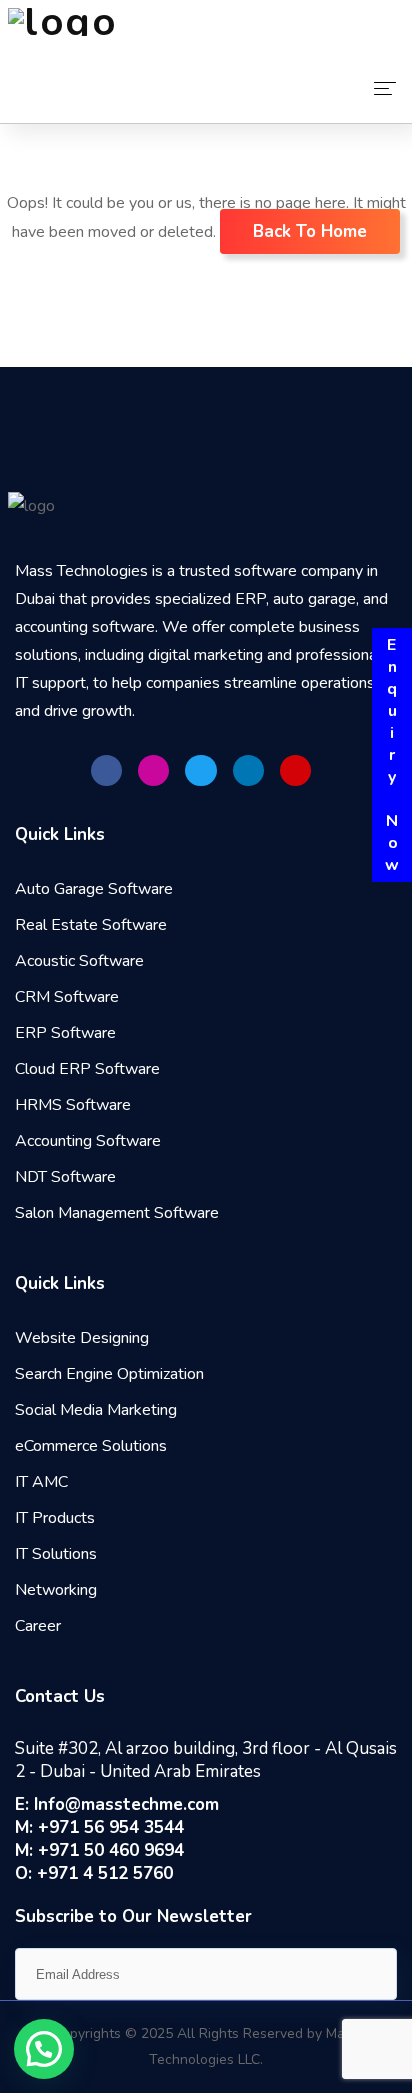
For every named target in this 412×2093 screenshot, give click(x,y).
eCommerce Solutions (91, 1446)
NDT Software (65, 1177)
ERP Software (65, 1033)
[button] (44, 2049)
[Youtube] (295, 770)
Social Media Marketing (96, 1410)
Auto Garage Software (94, 889)
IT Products (55, 1518)
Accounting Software (88, 1141)
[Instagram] (153, 770)
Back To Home (310, 231)
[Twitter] (200, 770)
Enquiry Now (392, 755)
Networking (56, 1590)
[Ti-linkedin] (248, 770)
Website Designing (82, 1338)
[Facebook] (106, 770)
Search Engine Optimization (109, 1374)
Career (38, 1626)
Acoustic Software (79, 961)
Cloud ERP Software (87, 1069)
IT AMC (41, 1482)
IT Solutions (56, 1554)
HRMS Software (73, 1105)
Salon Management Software (117, 1213)
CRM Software (67, 997)
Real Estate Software (91, 925)
